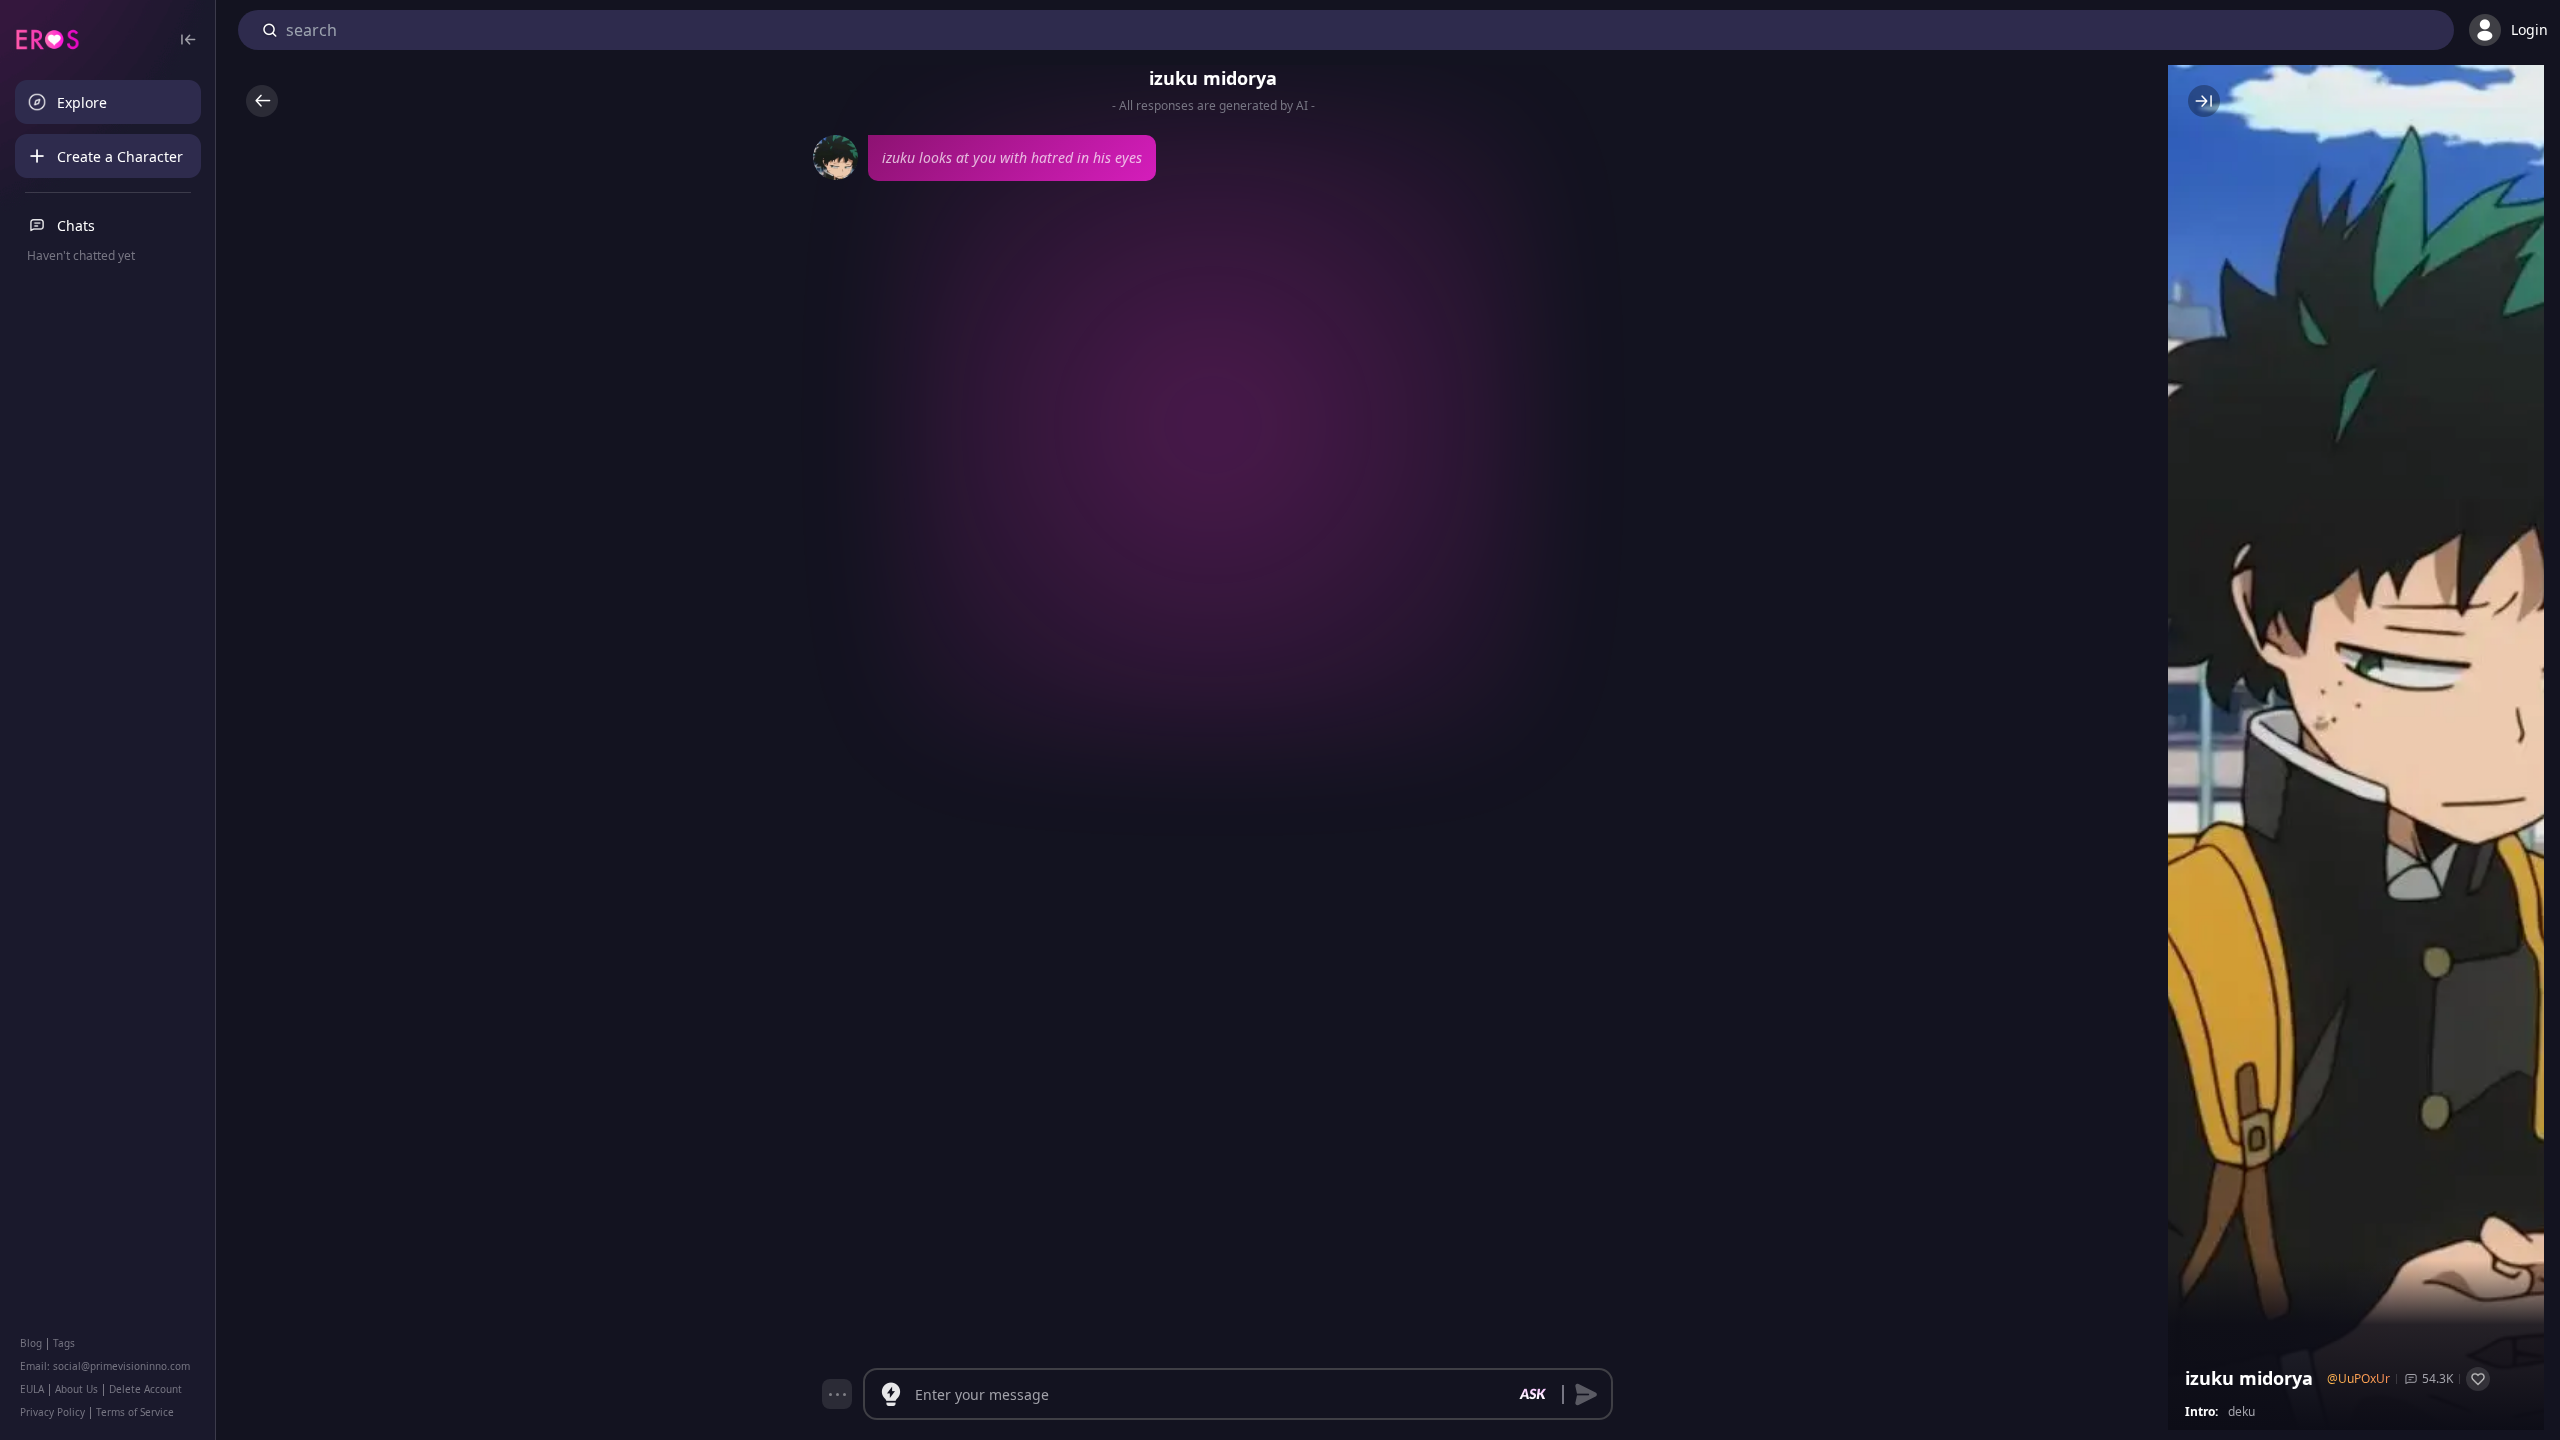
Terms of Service (135, 1412)
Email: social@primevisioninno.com (105, 1366)
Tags (64, 1343)
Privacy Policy (52, 1412)
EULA (32, 1389)
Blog (31, 1343)
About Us (76, 1389)
